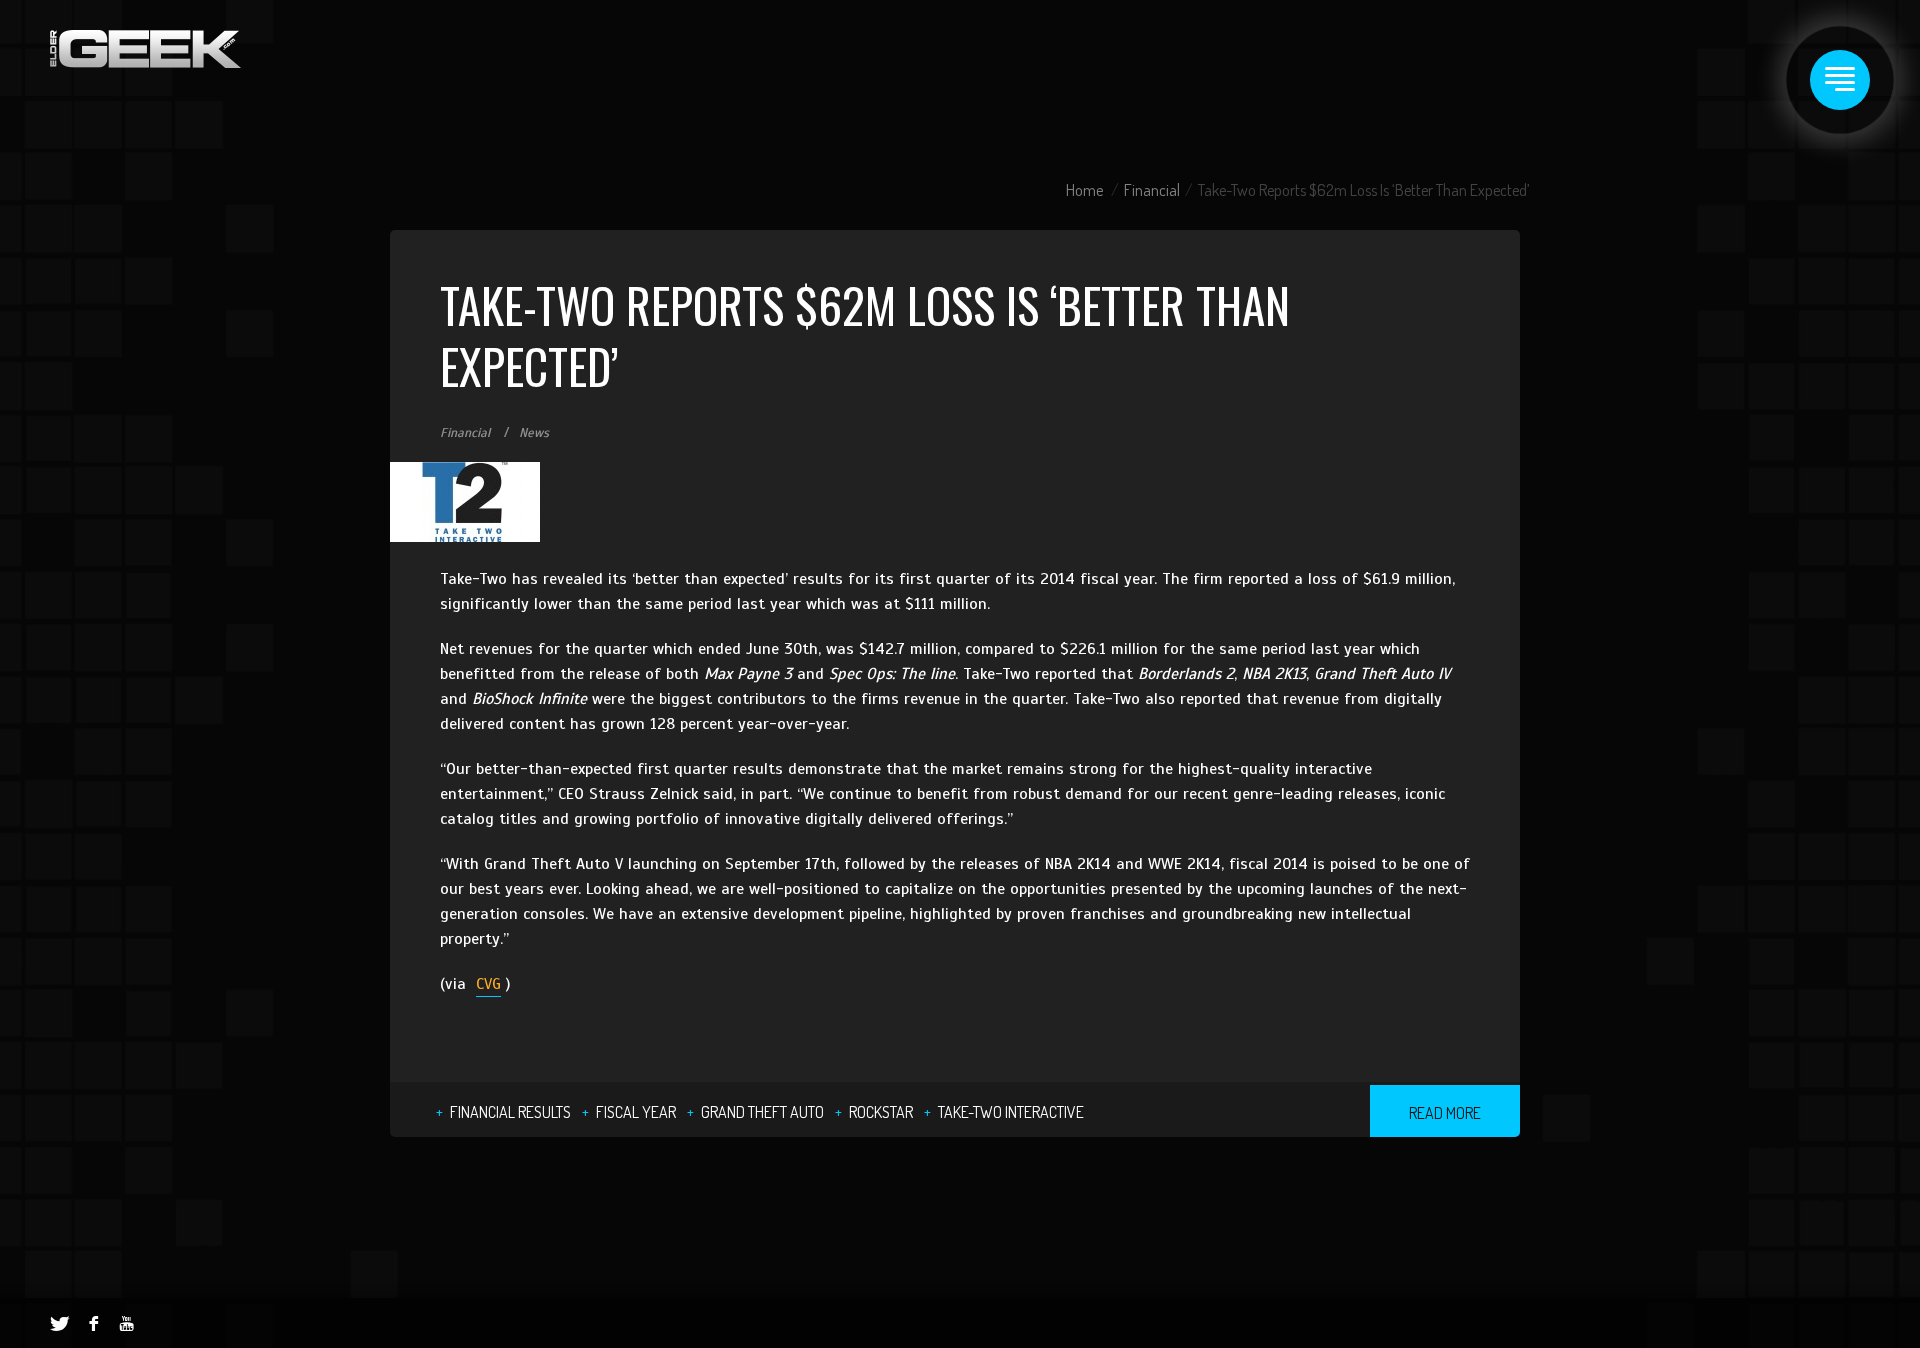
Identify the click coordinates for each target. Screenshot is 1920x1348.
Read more (1445, 1113)
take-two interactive (1011, 1112)
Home (1084, 190)
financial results (510, 1112)
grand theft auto (762, 1112)
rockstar (881, 1112)
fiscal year (636, 1112)
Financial (1152, 190)
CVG (488, 984)
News (534, 433)
